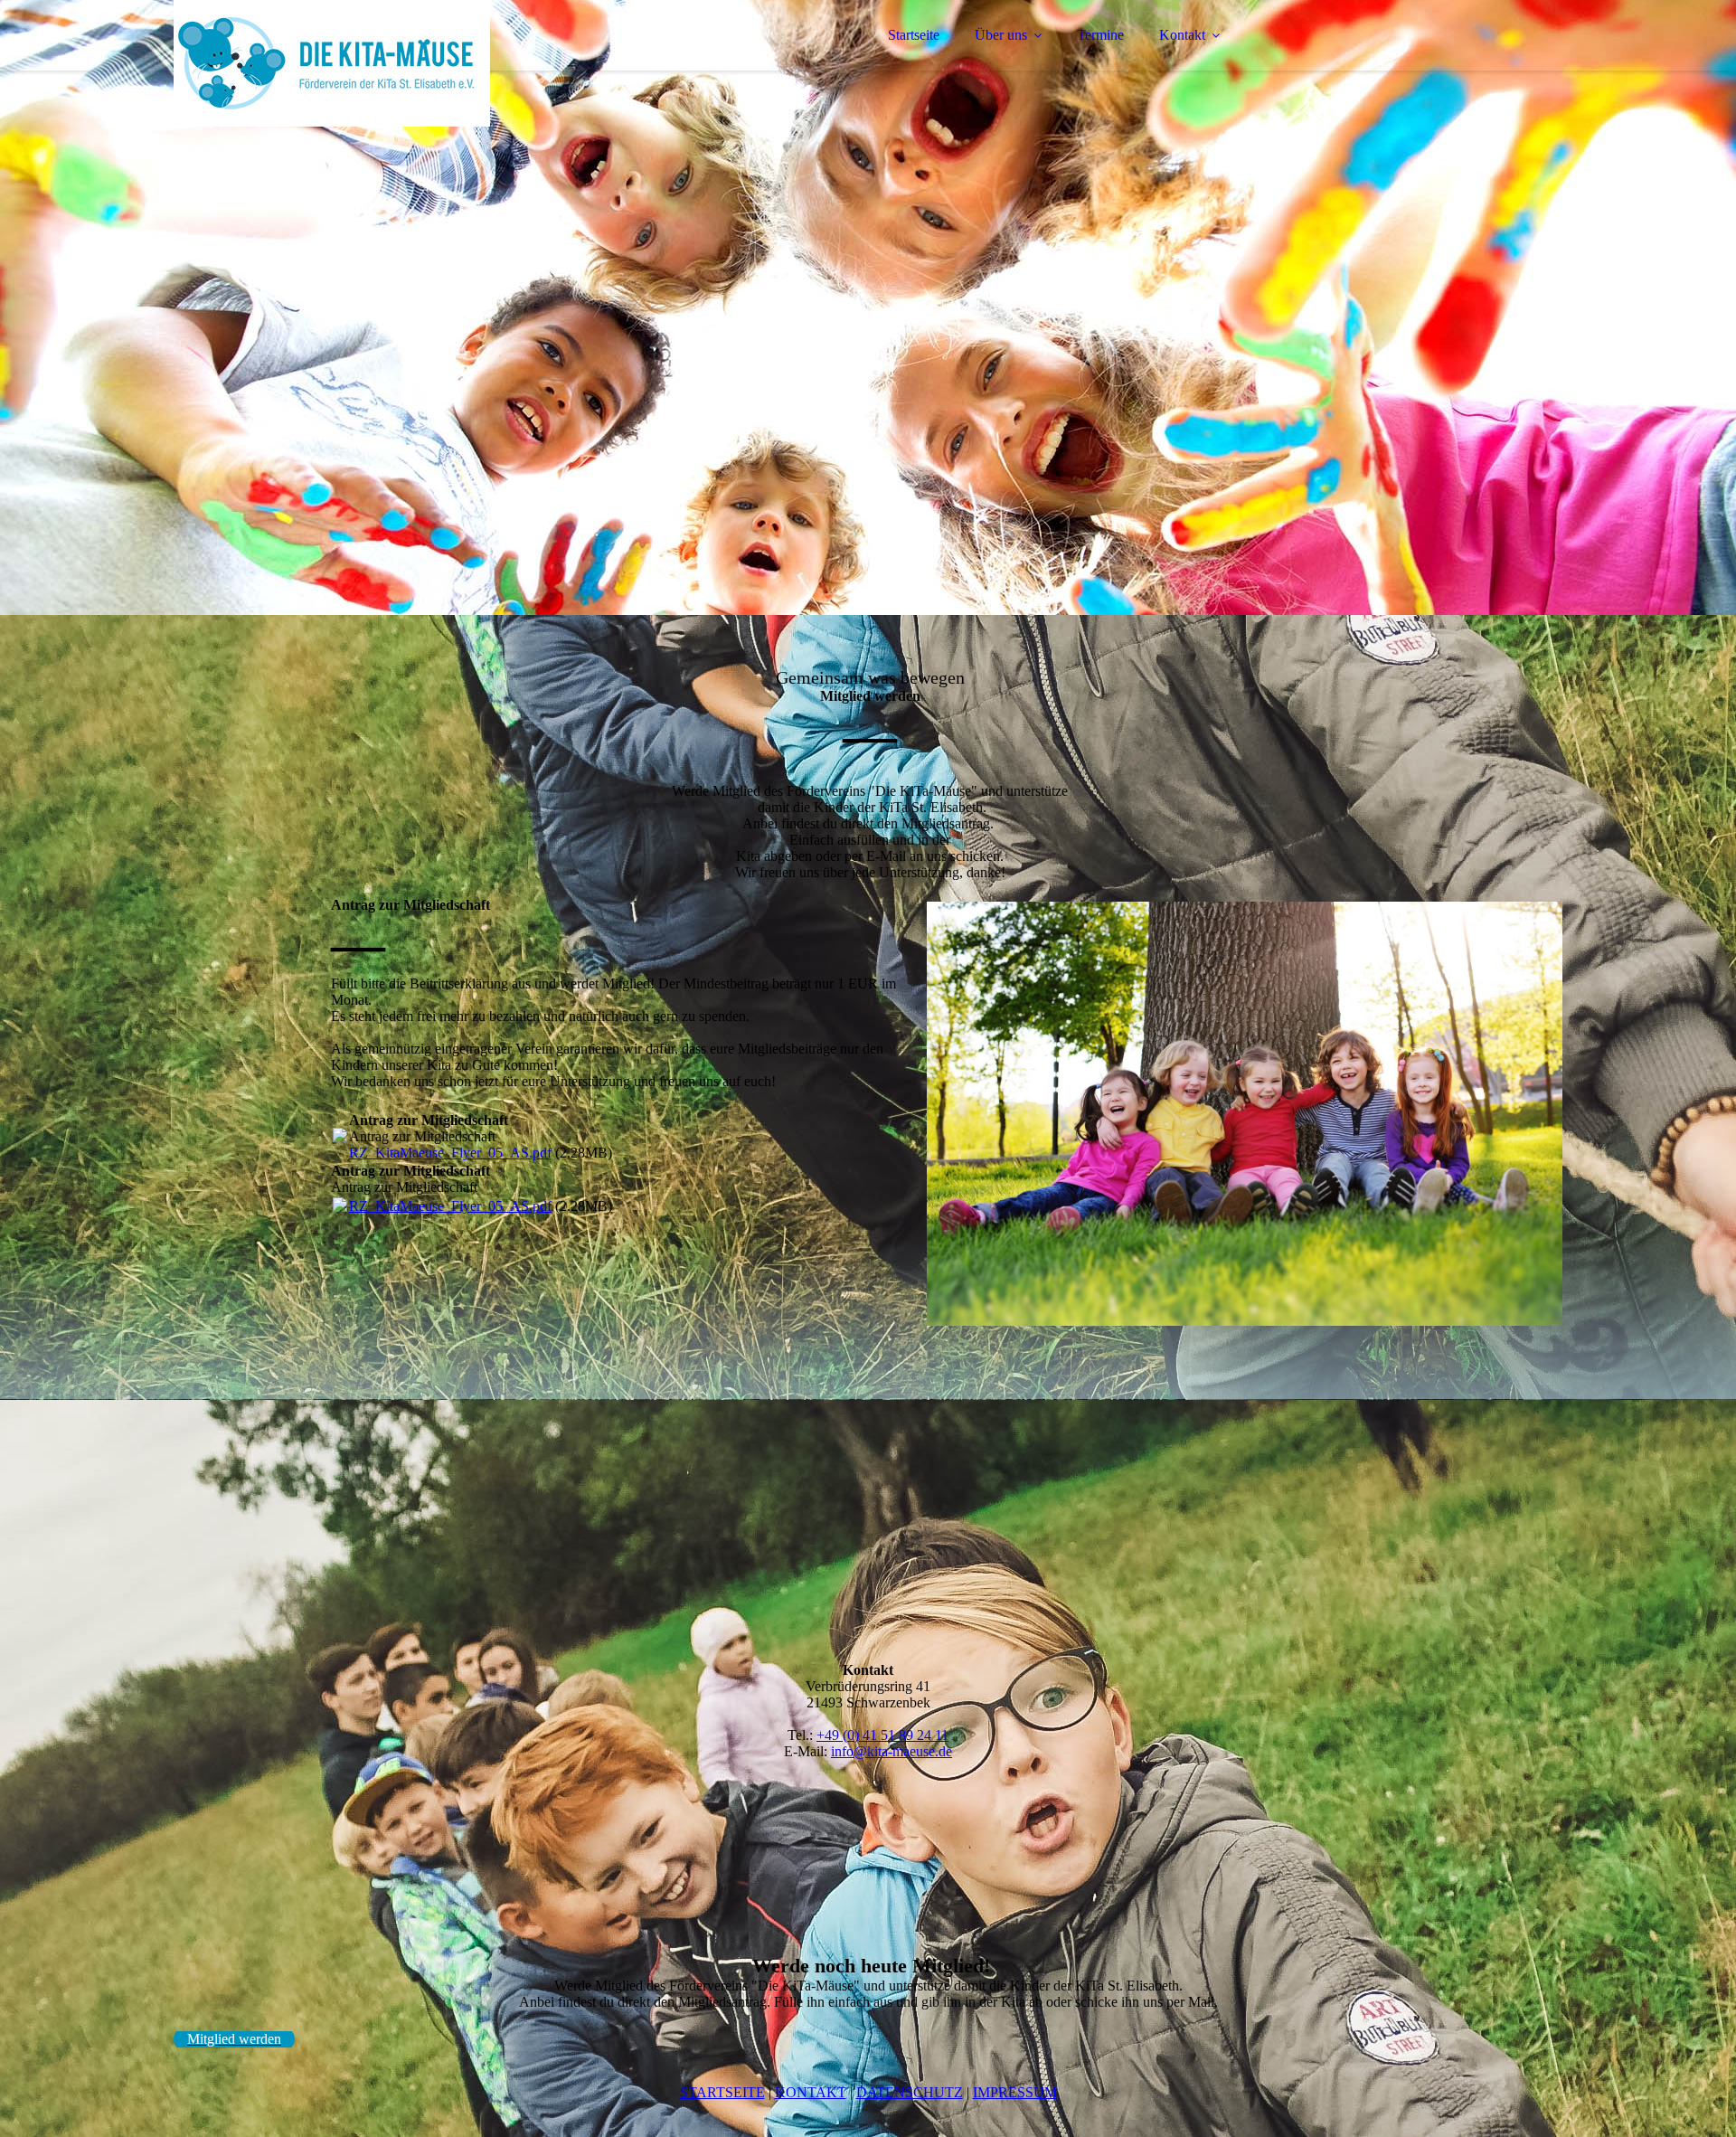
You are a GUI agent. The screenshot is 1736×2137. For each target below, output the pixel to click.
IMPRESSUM (1015, 2092)
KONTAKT (811, 2092)
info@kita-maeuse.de (892, 1751)
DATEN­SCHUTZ (910, 2092)
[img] (332, 63)
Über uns (1001, 35)
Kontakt (1182, 35)
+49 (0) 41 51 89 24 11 (882, 1735)
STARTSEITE (722, 2092)
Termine (1100, 35)
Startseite (914, 35)
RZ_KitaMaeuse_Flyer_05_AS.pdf (450, 1153)
